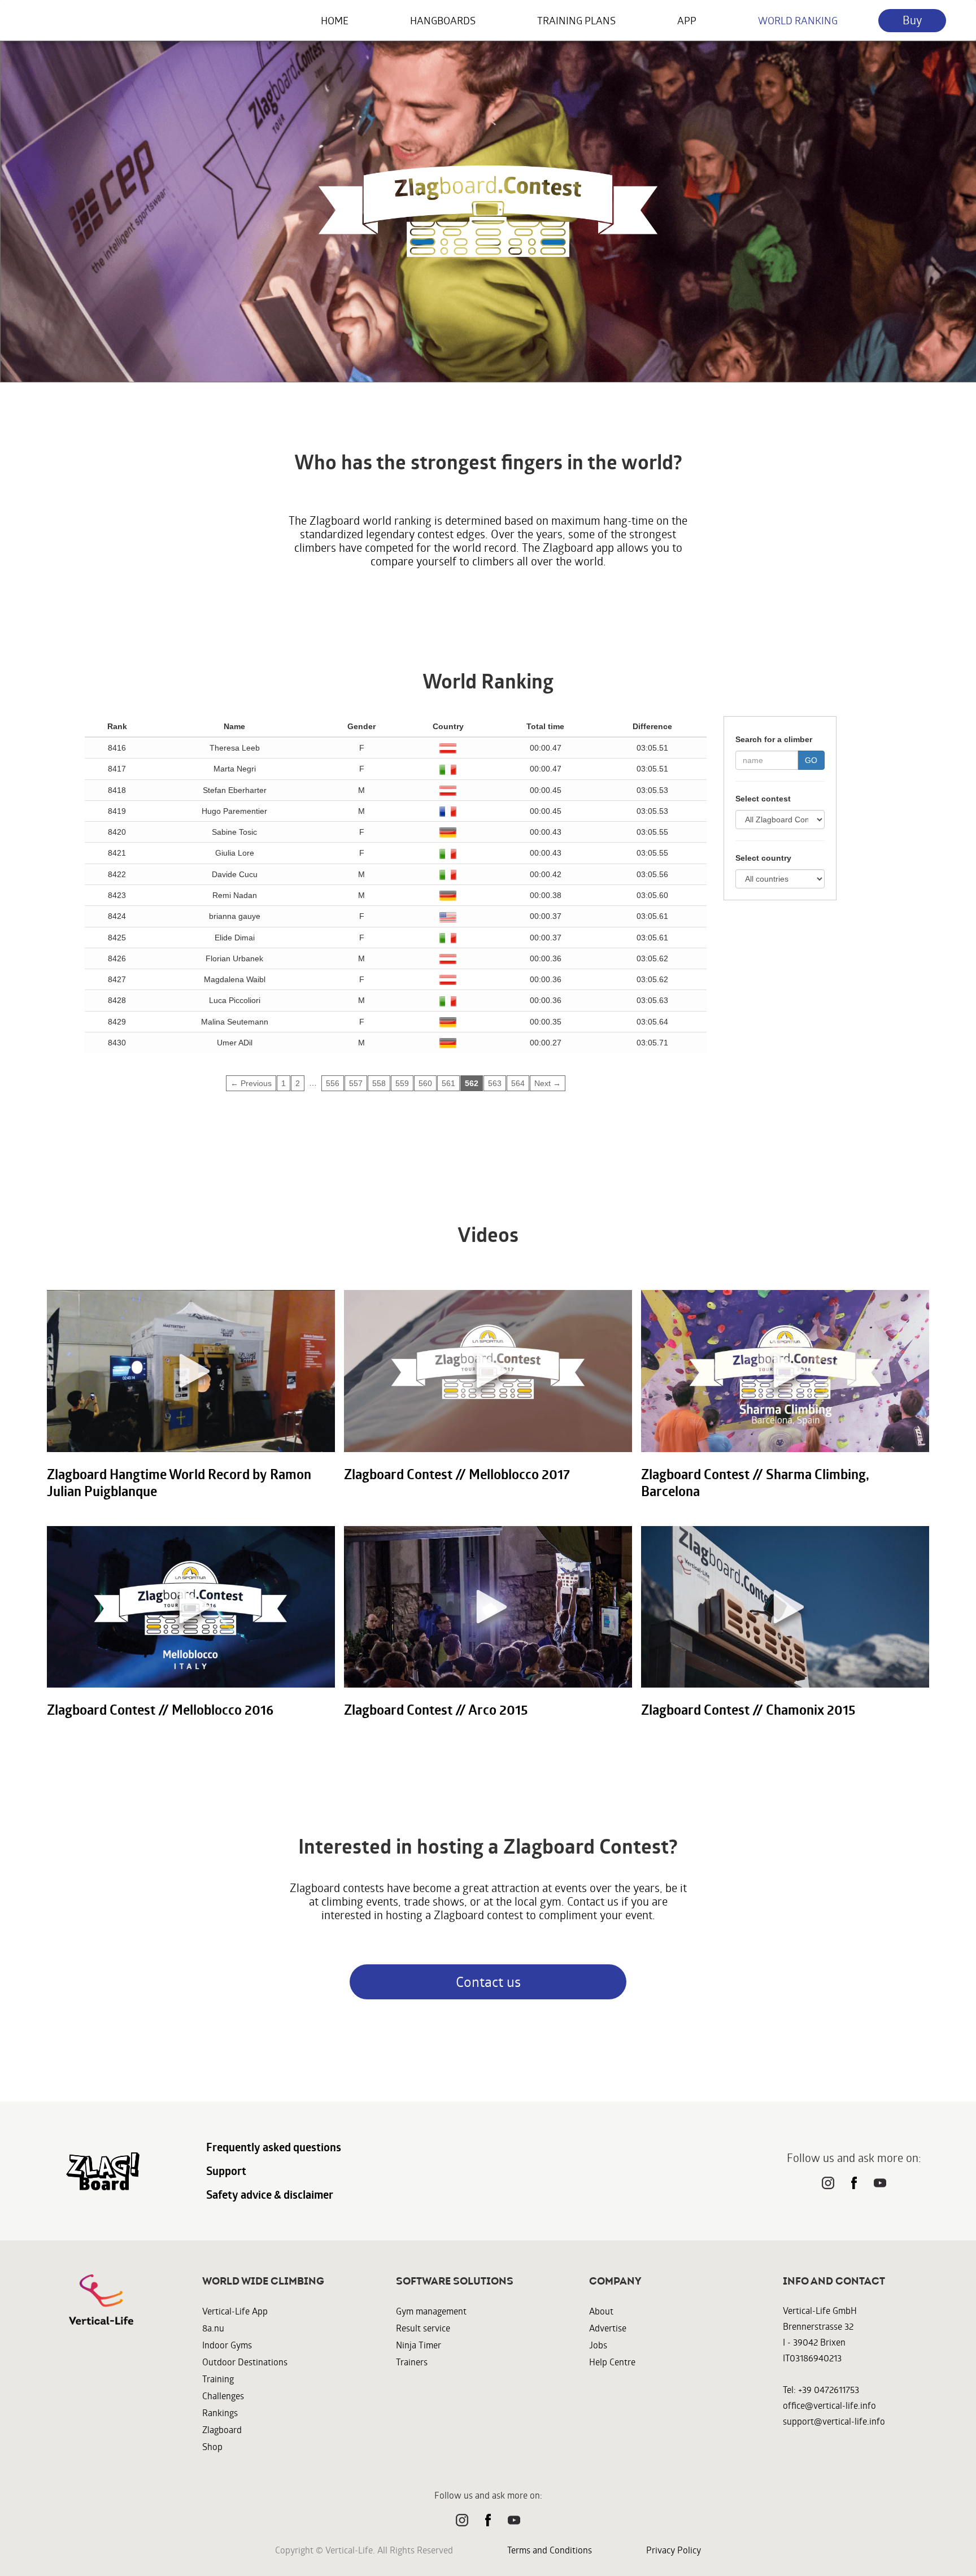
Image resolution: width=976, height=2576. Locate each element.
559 (402, 1083)
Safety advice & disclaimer (270, 2195)
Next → (548, 1083)
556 (333, 1083)
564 (518, 1083)
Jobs (598, 2345)
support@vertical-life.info (834, 2421)
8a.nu (213, 2328)
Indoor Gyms (227, 2345)
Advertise (608, 2328)
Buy (912, 20)
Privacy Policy (674, 2550)
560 (425, 1083)
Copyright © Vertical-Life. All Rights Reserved (364, 2550)
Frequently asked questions (274, 2147)
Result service (423, 2328)
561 (448, 1083)
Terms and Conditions (550, 2550)
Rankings (220, 2412)
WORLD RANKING (798, 20)
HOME (335, 20)
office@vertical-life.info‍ (829, 2405)
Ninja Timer (419, 2345)
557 (356, 1083)
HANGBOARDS (443, 20)
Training (218, 2379)
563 (495, 1083)
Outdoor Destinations (245, 2362)
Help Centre (612, 2362)
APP (687, 20)
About (601, 2311)
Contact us (488, 1982)
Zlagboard (222, 2429)
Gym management (431, 2311)
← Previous (251, 1083)
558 (379, 1083)
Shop (212, 2446)
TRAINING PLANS (576, 20)
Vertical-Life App (235, 2311)
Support (226, 2171)
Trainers (412, 2362)
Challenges (223, 2396)
